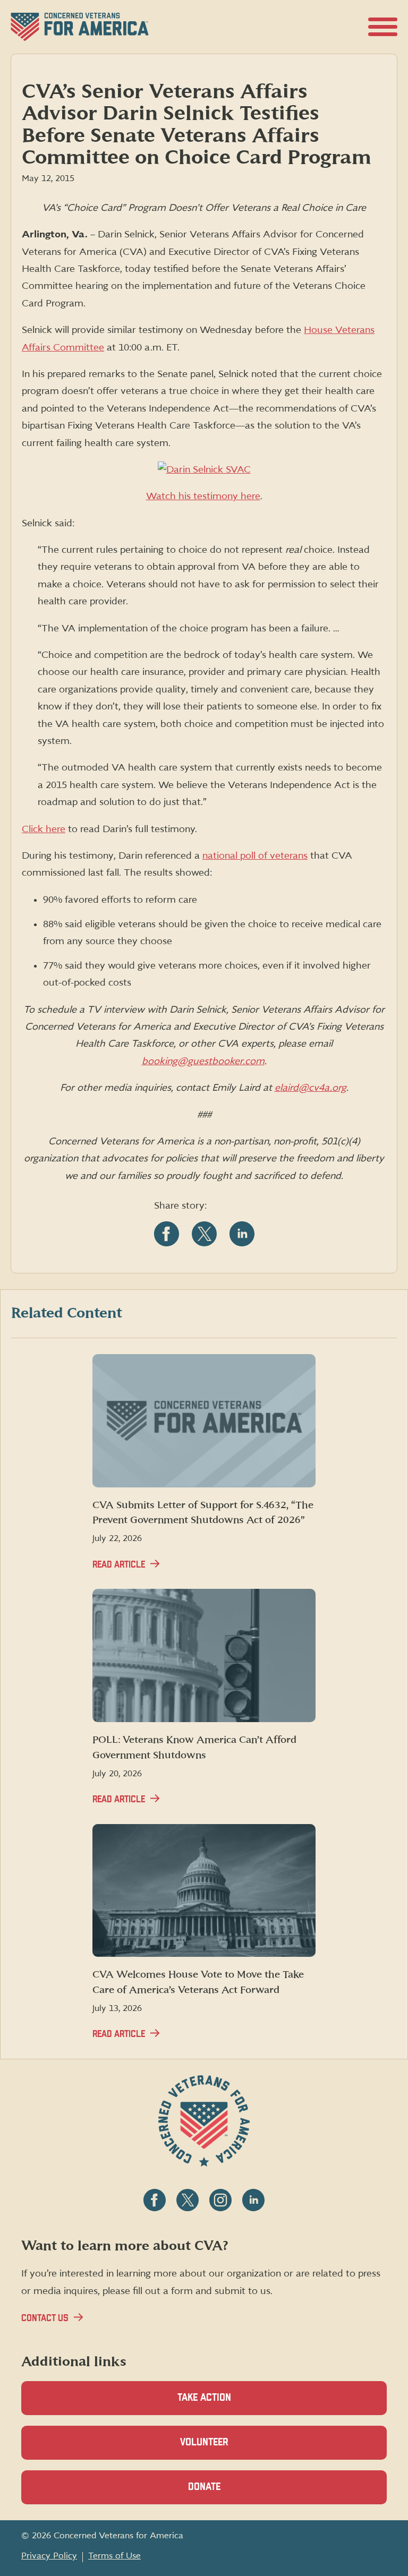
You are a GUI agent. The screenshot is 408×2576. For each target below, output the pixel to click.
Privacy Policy (49, 2556)
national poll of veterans (255, 856)
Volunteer (223, 2449)
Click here (44, 829)
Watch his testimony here (203, 496)
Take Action (204, 2398)
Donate (223, 2493)
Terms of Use (114, 2556)
